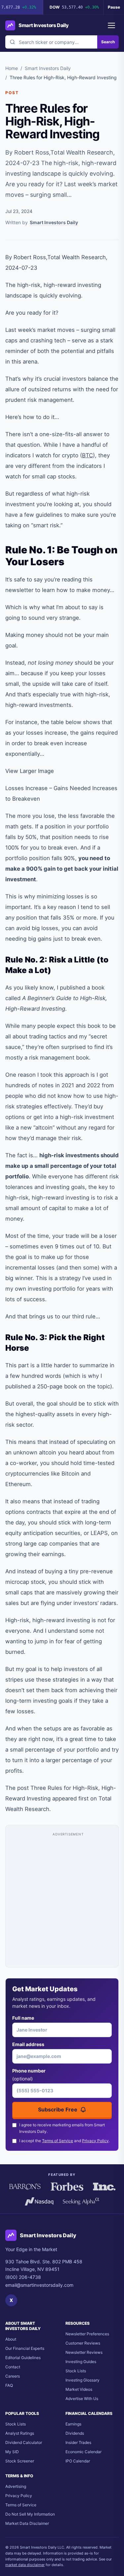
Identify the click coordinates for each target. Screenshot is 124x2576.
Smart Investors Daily (48, 68)
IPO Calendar (78, 2461)
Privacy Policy (95, 2141)
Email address (28, 2044)
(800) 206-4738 (23, 2277)
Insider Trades (78, 2442)
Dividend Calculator (24, 2442)
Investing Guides (81, 2362)
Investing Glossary (83, 2380)
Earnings (73, 2424)
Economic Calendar (83, 2452)
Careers (13, 2376)
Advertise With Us (82, 2399)
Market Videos (79, 2389)
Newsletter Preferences (87, 2334)
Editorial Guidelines (23, 2358)
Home (12, 68)
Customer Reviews (83, 2343)
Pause (114, 7)
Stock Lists (76, 2371)
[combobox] (51, 42)
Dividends (75, 2433)
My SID (12, 2452)
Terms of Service (58, 2141)
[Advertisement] (62, 1899)
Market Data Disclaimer (27, 2523)
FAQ (9, 2385)
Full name (23, 2018)
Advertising (16, 2486)
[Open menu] (111, 25)
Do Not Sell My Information (30, 2514)
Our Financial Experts (25, 2348)
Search (108, 42)
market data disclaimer (25, 2565)
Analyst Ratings (20, 2433)
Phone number (29, 2075)
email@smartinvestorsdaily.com (39, 2285)
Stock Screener (20, 2461)
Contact (13, 2367)
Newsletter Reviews (84, 2352)
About (11, 2339)
